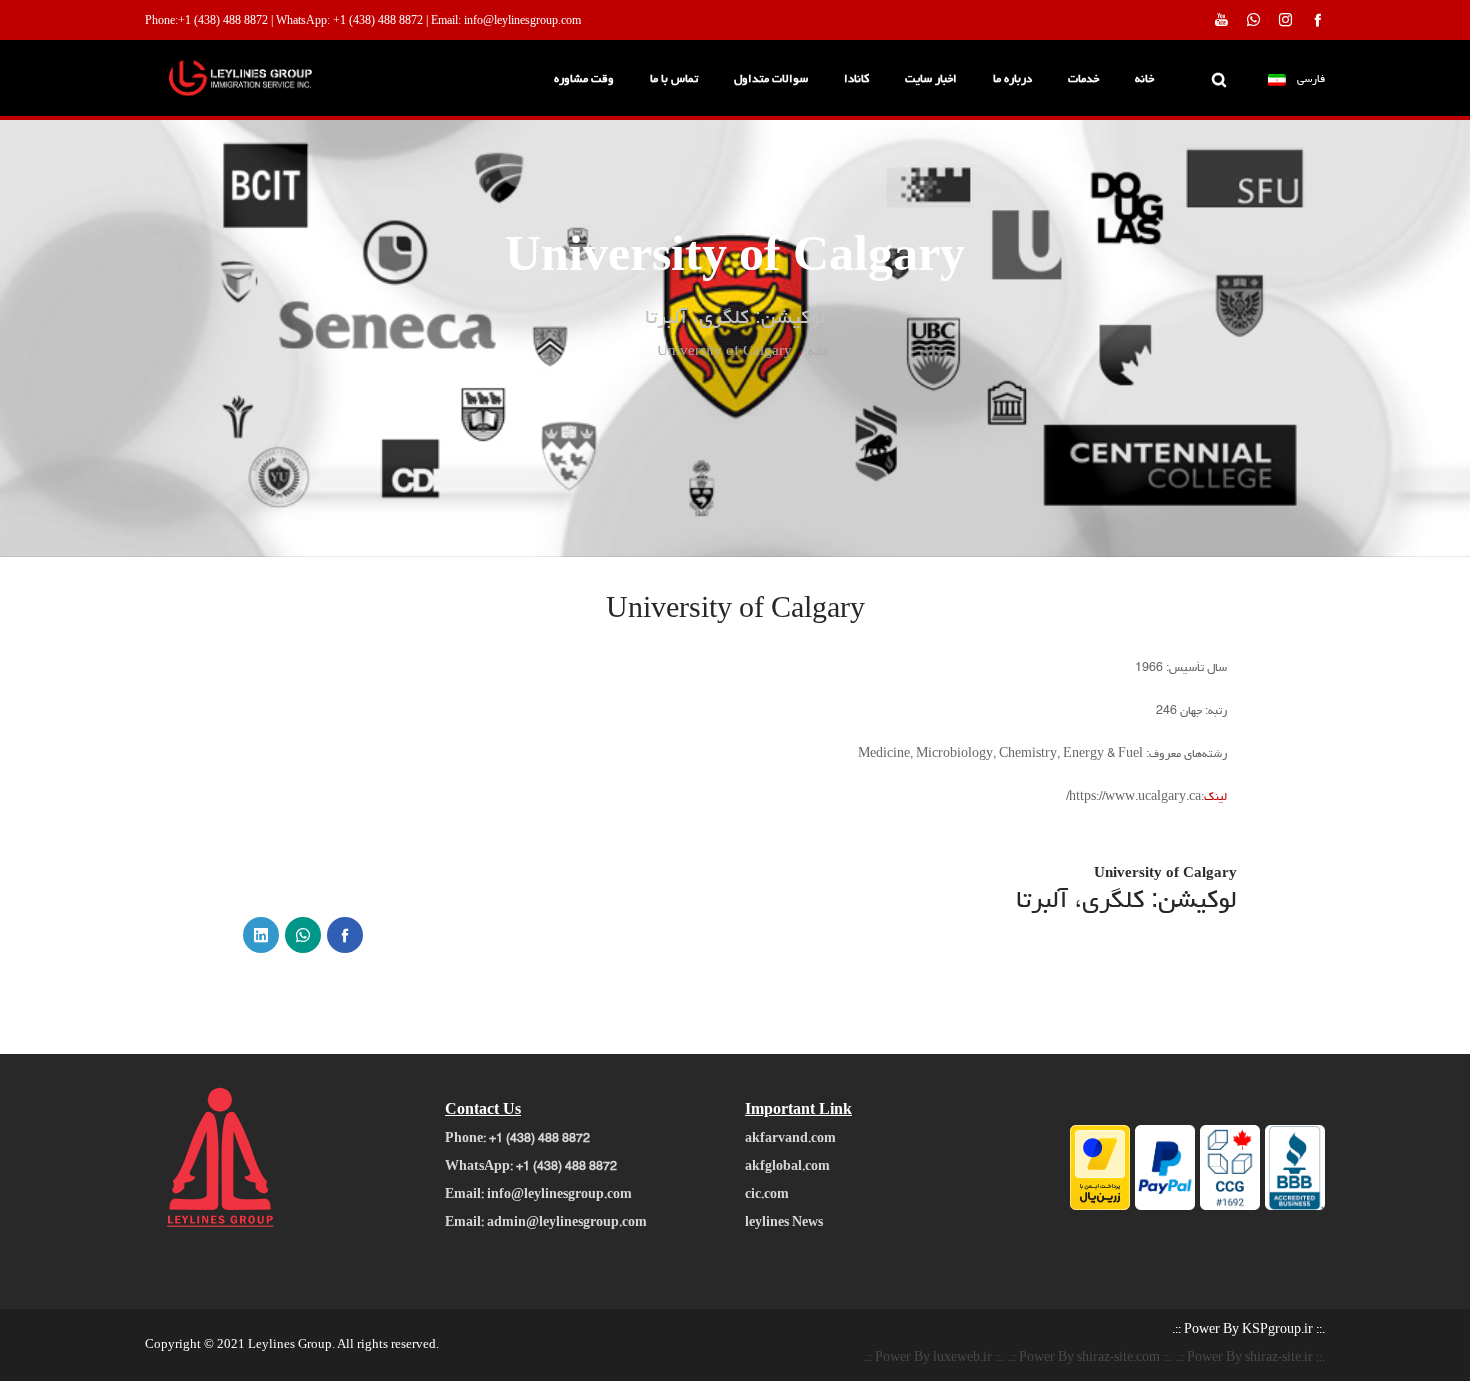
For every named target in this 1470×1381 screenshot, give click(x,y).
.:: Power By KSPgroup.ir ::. (1248, 1331)
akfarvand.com (790, 1140)
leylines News (784, 1224)
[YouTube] (1221, 19)
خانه (818, 352)
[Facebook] (1317, 19)
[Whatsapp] (1253, 19)
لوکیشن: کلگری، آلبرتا (1126, 902)
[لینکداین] (261, 935)
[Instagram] (1285, 19)
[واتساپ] (303, 935)
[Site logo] (275, 80)
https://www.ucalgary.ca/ (1133, 798)
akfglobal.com (787, 1168)
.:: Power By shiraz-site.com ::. (1089, 1359)
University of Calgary (1165, 874)
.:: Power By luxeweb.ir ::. (933, 1359)
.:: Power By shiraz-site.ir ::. (1250, 1359)
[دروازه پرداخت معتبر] (1100, 1208)
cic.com (767, 1196)
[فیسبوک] (345, 935)
